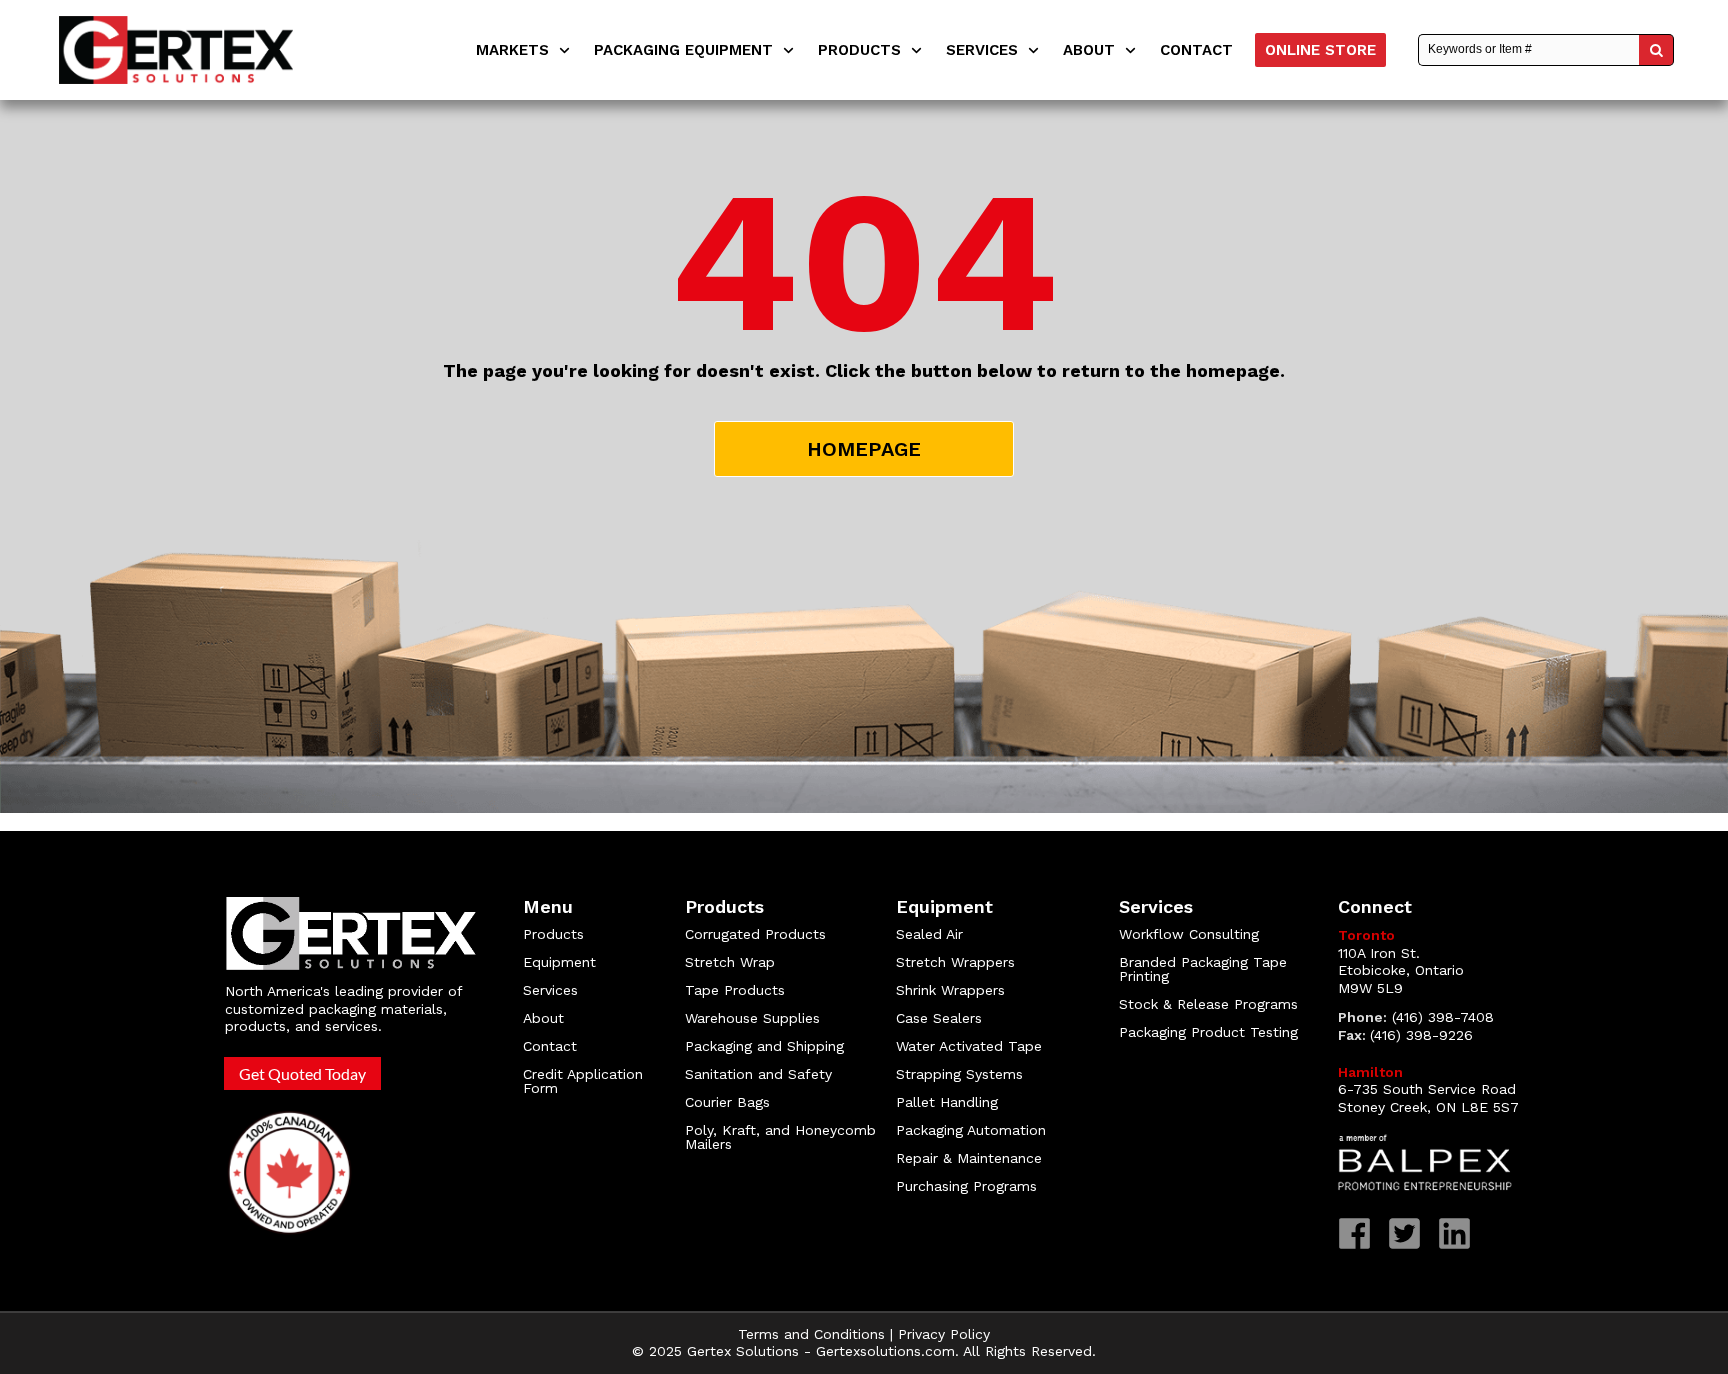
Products (553, 934)
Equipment (559, 962)
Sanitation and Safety (758, 1074)
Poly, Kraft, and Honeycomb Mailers (780, 1137)
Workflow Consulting (1189, 934)
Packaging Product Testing (1208, 1032)
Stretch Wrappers (955, 962)
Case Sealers (939, 1018)
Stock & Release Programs (1208, 1004)
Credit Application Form (583, 1081)
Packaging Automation (971, 1130)
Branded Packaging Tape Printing (1203, 969)
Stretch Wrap (730, 962)
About (543, 1018)
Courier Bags (727, 1102)
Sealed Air (929, 934)
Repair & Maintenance (971, 1158)
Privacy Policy (944, 1334)
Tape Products (735, 990)
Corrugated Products (755, 934)
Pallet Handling (947, 1102)
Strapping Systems (959, 1074)
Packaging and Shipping (764, 1046)
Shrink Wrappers (950, 990)
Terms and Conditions (811, 1334)
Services (550, 990)
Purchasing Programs (966, 1186)
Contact (550, 1046)
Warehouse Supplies (752, 1018)
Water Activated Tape (969, 1046)
